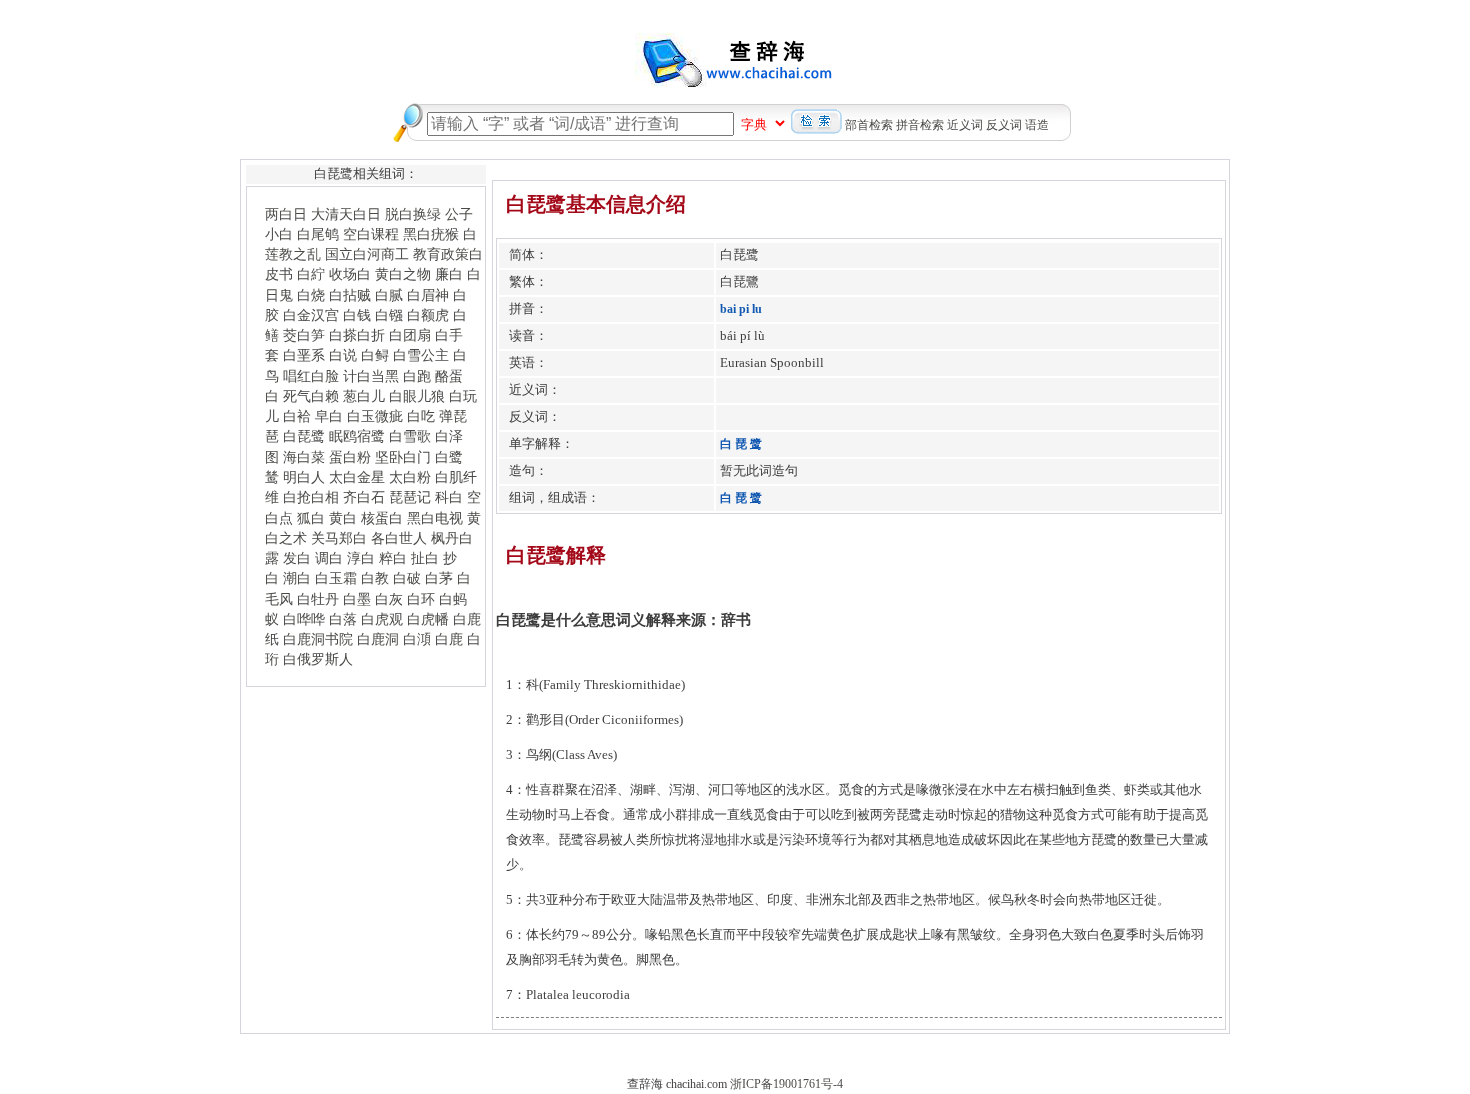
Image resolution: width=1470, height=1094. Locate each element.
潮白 (297, 578)
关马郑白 (339, 538)
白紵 (311, 274)
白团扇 (410, 335)
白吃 (421, 416)
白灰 (389, 599)
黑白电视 (435, 518)
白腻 (389, 295)
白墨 (357, 599)
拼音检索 (920, 125)
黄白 (343, 518)
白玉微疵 (375, 416)
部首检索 (869, 125)
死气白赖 (311, 396)
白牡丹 (318, 599)
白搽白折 (357, 335)
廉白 (449, 274)
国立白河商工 (367, 254)
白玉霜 (336, 578)
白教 (375, 578)
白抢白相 (311, 497)
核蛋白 (382, 518)
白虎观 (382, 619)
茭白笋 (304, 335)
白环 (421, 599)
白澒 (417, 639)
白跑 (417, 376)
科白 (449, 497)
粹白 (393, 558)
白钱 (357, 315)
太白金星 (357, 477)
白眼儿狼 (417, 396)
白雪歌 (410, 436)
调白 (329, 558)
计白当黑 (371, 376)
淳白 (361, 558)
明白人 (304, 477)
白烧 (311, 295)
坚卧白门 (403, 457)
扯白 (425, 558)
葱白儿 (364, 396)
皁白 (329, 416)
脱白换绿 (413, 214)
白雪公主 (421, 355)
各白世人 (399, 538)
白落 (343, 619)
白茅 (439, 578)
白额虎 (428, 315)
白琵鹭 (304, 436)
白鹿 (449, 639)
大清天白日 (346, 214)
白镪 (389, 315)
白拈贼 (350, 295)
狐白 (311, 518)
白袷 (297, 416)
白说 (343, 355)
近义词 (965, 125)
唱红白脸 (311, 376)
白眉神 (428, 295)
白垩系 (304, 355)
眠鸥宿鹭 (357, 436)
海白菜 (304, 457)
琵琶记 (410, 497)
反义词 (1004, 125)
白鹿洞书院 (318, 639)
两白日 (286, 214)
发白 (297, 558)
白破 (407, 578)
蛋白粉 (350, 457)
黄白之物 (403, 274)
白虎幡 (428, 619)
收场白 (350, 274)
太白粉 (410, 477)
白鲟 (375, 355)
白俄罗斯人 (318, 659)
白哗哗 (304, 619)
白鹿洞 (378, 639)
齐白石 (364, 497)
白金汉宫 (311, 315)
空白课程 (371, 234)
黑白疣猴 (431, 234)
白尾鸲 (318, 234)
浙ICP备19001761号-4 (786, 1084)
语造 (1037, 125)
